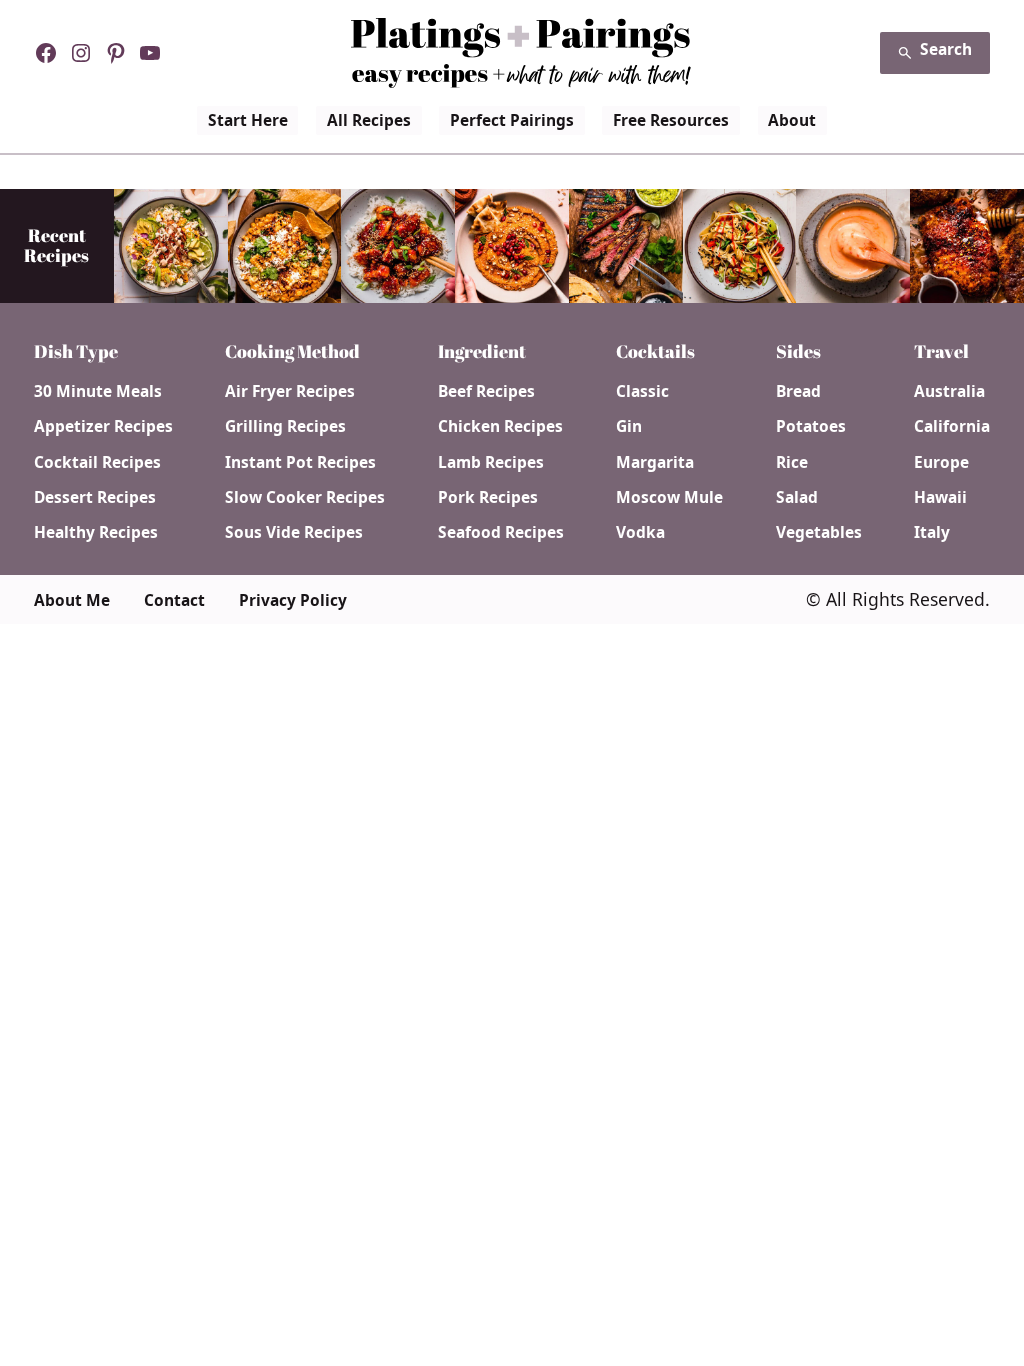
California (952, 426)
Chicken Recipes (500, 426)
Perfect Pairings (512, 120)
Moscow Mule (669, 497)
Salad (797, 497)
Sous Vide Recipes (294, 532)
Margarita (655, 462)
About (792, 120)
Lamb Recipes (491, 462)
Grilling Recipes (285, 426)
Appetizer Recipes (103, 426)
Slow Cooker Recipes (305, 497)
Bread (798, 391)
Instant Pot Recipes (300, 462)
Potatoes (811, 426)
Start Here (248, 120)
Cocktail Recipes (97, 462)
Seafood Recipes (501, 532)
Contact (174, 600)
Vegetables (819, 532)
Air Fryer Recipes (290, 391)
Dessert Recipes (95, 497)
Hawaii (940, 497)
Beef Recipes (486, 391)
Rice (792, 462)
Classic (642, 391)
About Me (72, 600)
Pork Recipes (488, 497)
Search (946, 49)
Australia (949, 391)
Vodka (640, 532)
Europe (941, 462)
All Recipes (369, 120)
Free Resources (671, 120)
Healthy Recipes (96, 532)
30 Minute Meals (98, 391)
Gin (629, 426)
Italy (932, 532)
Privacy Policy (293, 600)
